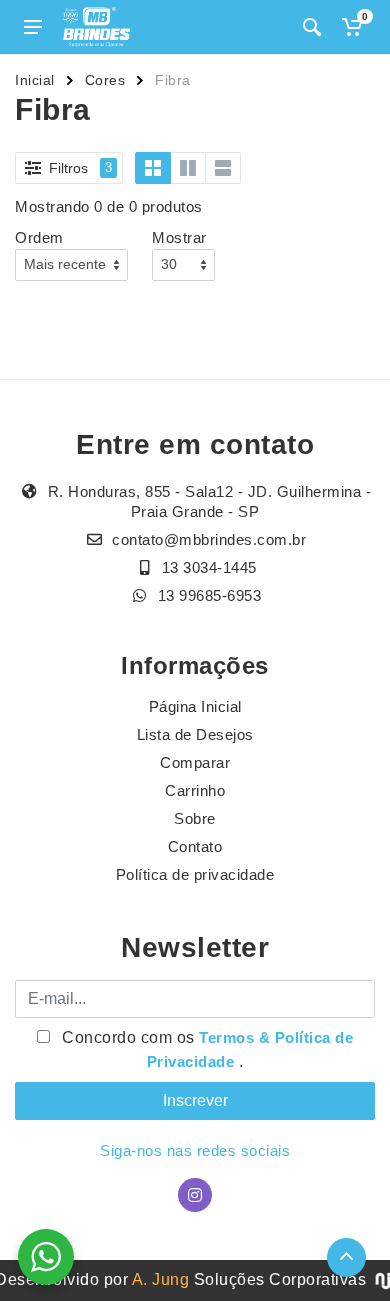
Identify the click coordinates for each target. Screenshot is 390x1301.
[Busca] (312, 27)
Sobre (195, 818)
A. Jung (161, 1279)
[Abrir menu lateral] (33, 27)
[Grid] (153, 168)
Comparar (195, 762)
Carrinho (195, 790)
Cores (105, 80)
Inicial (35, 80)
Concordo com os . (206, 1049)
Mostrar (179, 237)
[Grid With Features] (188, 168)
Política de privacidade (195, 874)
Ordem (39, 237)
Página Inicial (195, 706)
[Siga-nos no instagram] (195, 1195)
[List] (223, 168)
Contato (195, 846)
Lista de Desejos (195, 734)
